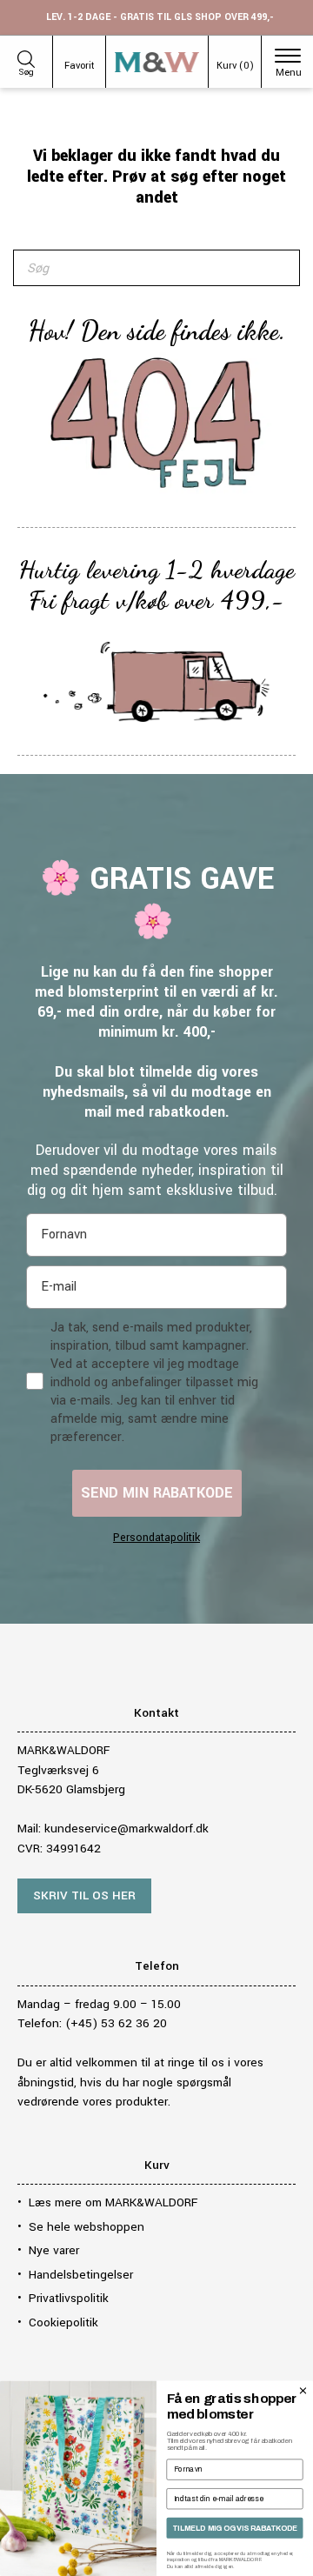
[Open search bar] (26, 57)
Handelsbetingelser (81, 2275)
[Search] (277, 268)
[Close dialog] (303, 2390)
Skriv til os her (84, 1895)
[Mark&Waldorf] (157, 62)
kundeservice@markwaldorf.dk (127, 1829)
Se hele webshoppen (87, 2227)
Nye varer (54, 2250)
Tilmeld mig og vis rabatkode (235, 2528)
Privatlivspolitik (69, 2298)
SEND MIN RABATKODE (157, 1493)
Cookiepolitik (63, 2322)
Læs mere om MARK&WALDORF (113, 2202)
